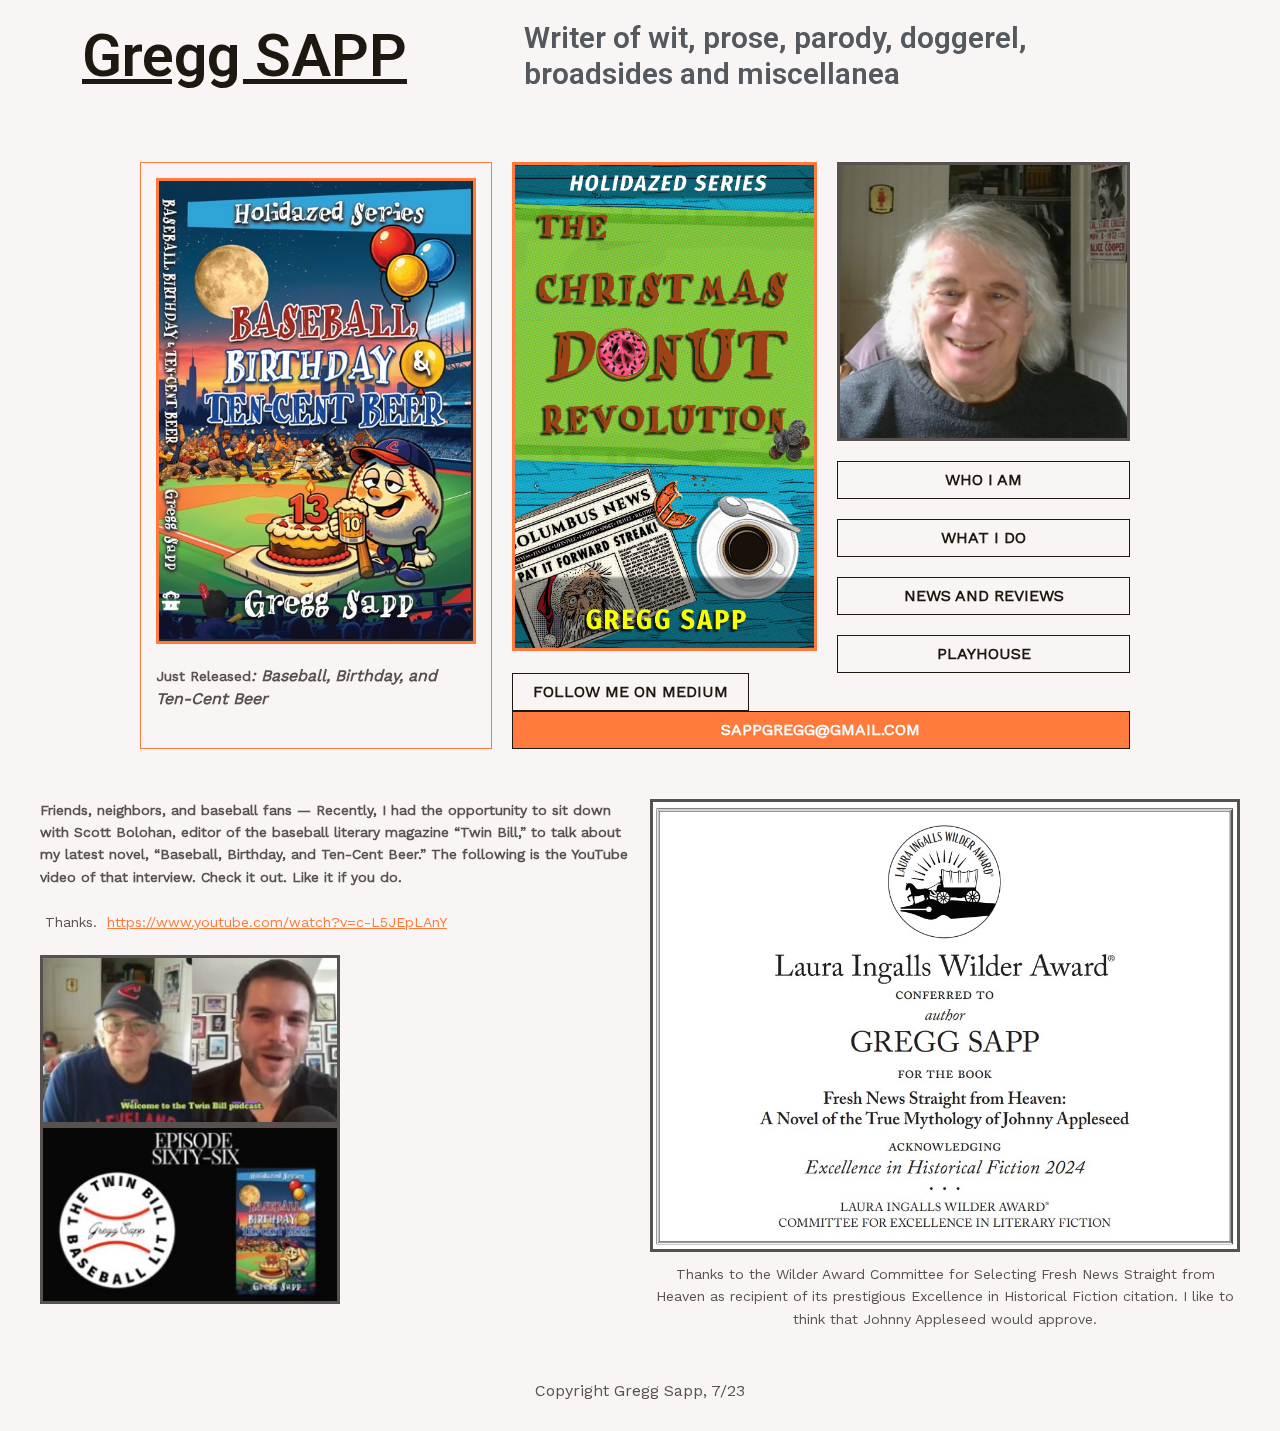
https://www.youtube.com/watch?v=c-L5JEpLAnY (277, 922)
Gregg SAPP (244, 55)
